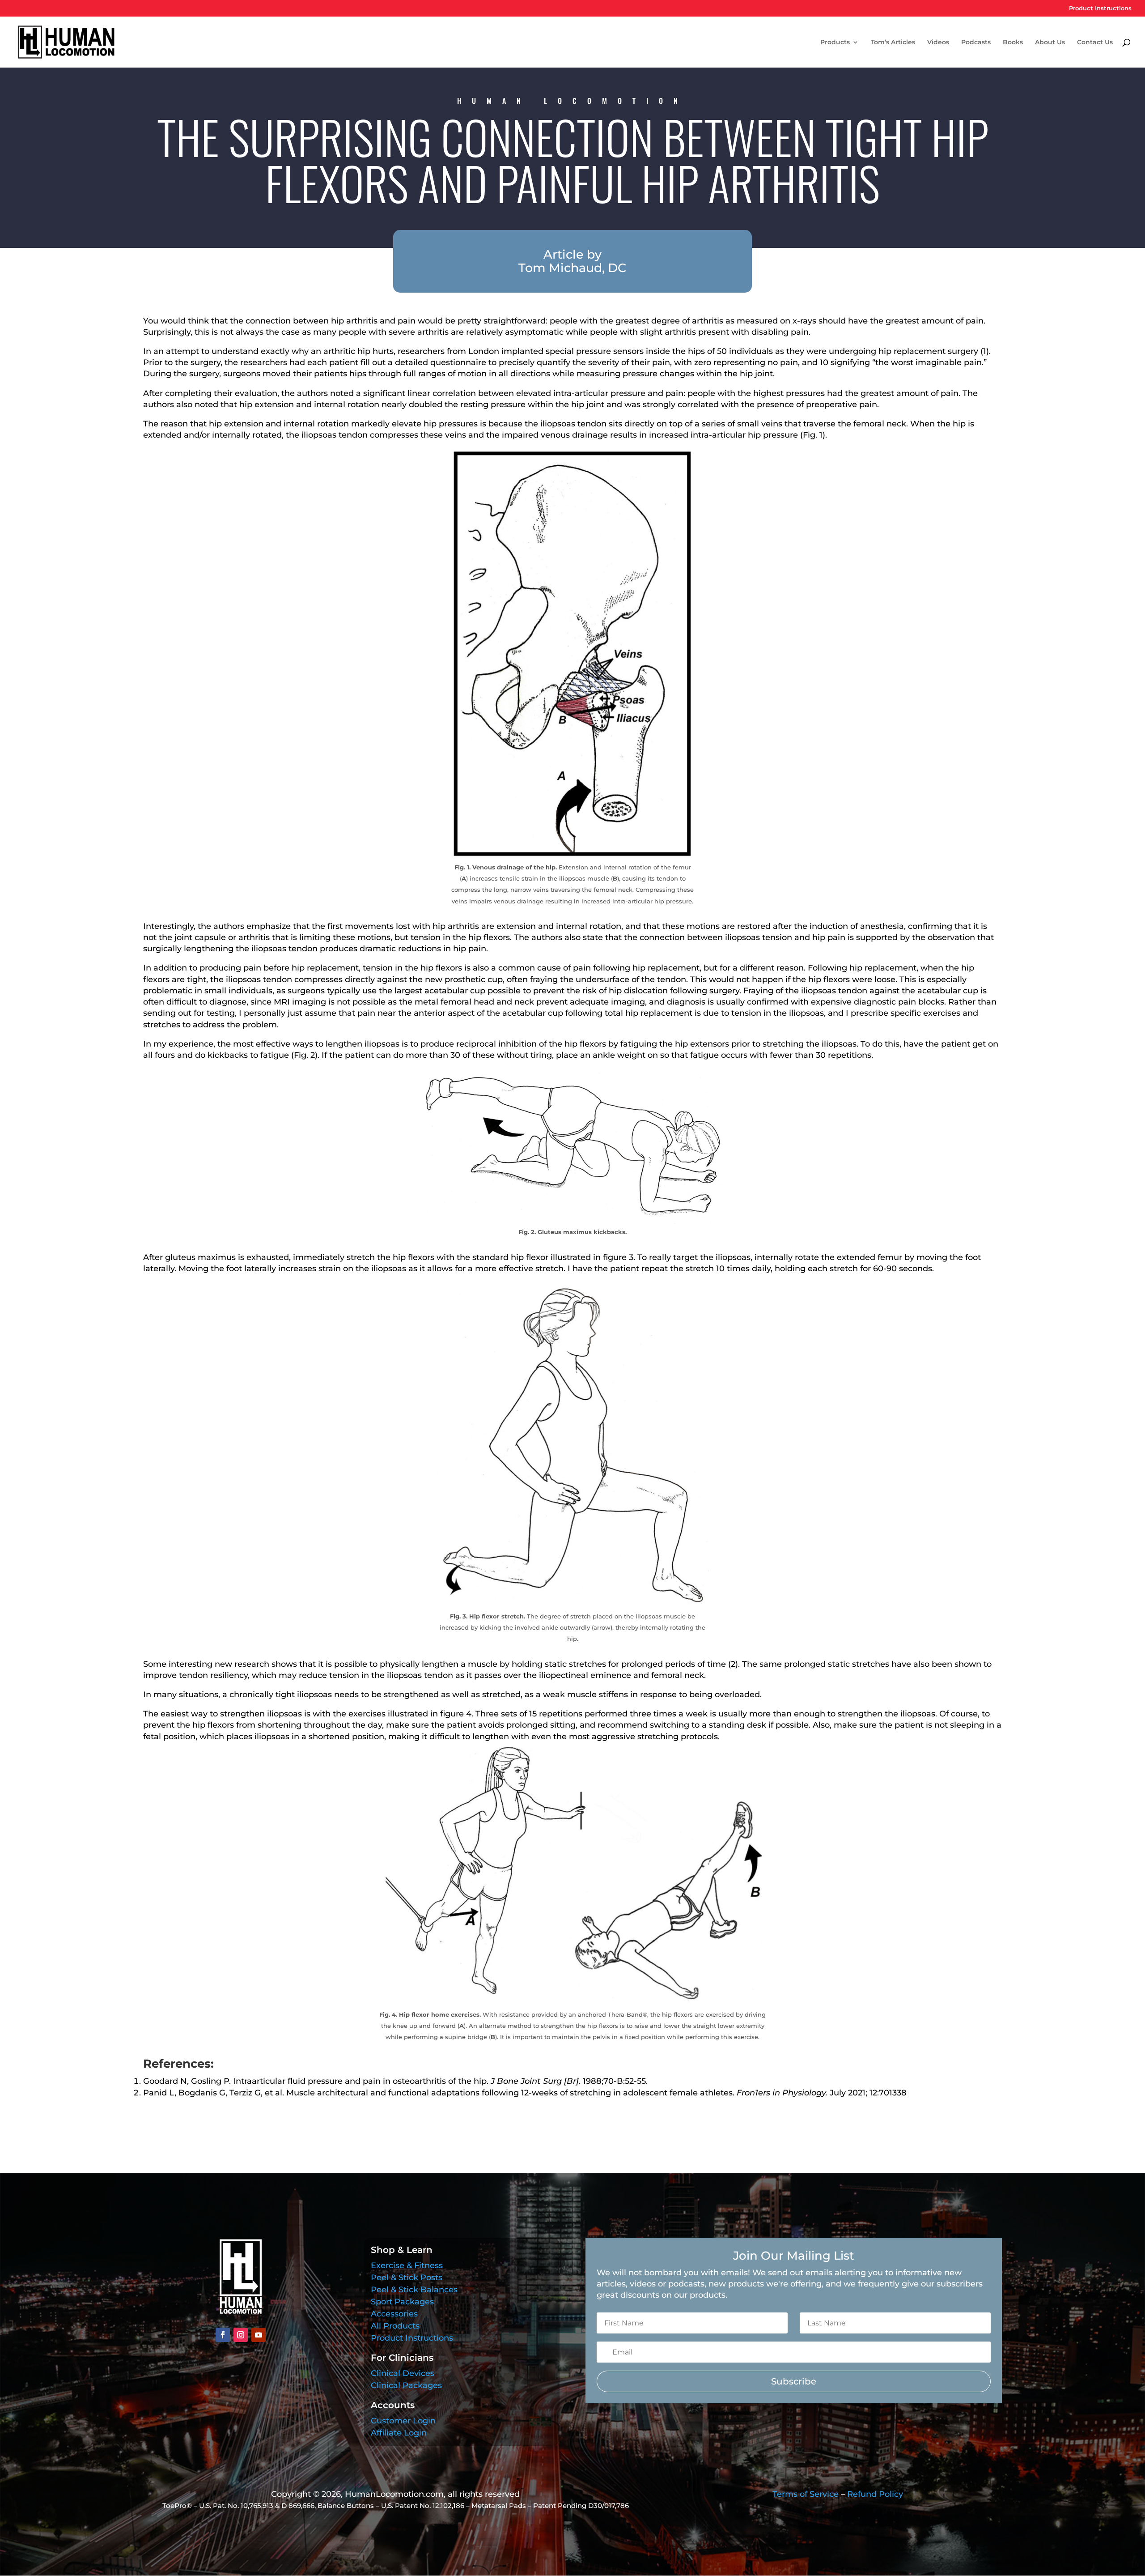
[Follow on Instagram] (241, 2335)
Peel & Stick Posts (407, 2278)
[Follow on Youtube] (259, 2335)
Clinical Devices (403, 2373)
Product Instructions (1100, 9)
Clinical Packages (406, 2385)
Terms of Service (806, 2494)
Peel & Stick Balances (414, 2290)
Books (1013, 43)
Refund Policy (875, 2494)
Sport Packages (402, 2302)
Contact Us (1095, 43)
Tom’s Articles (893, 43)
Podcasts (976, 43)
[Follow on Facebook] (223, 2335)
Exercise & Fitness (407, 2265)
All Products (395, 2326)
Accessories (394, 2314)
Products (835, 43)
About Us (1050, 43)
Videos (938, 43)
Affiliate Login (399, 2433)
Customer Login (403, 2421)
